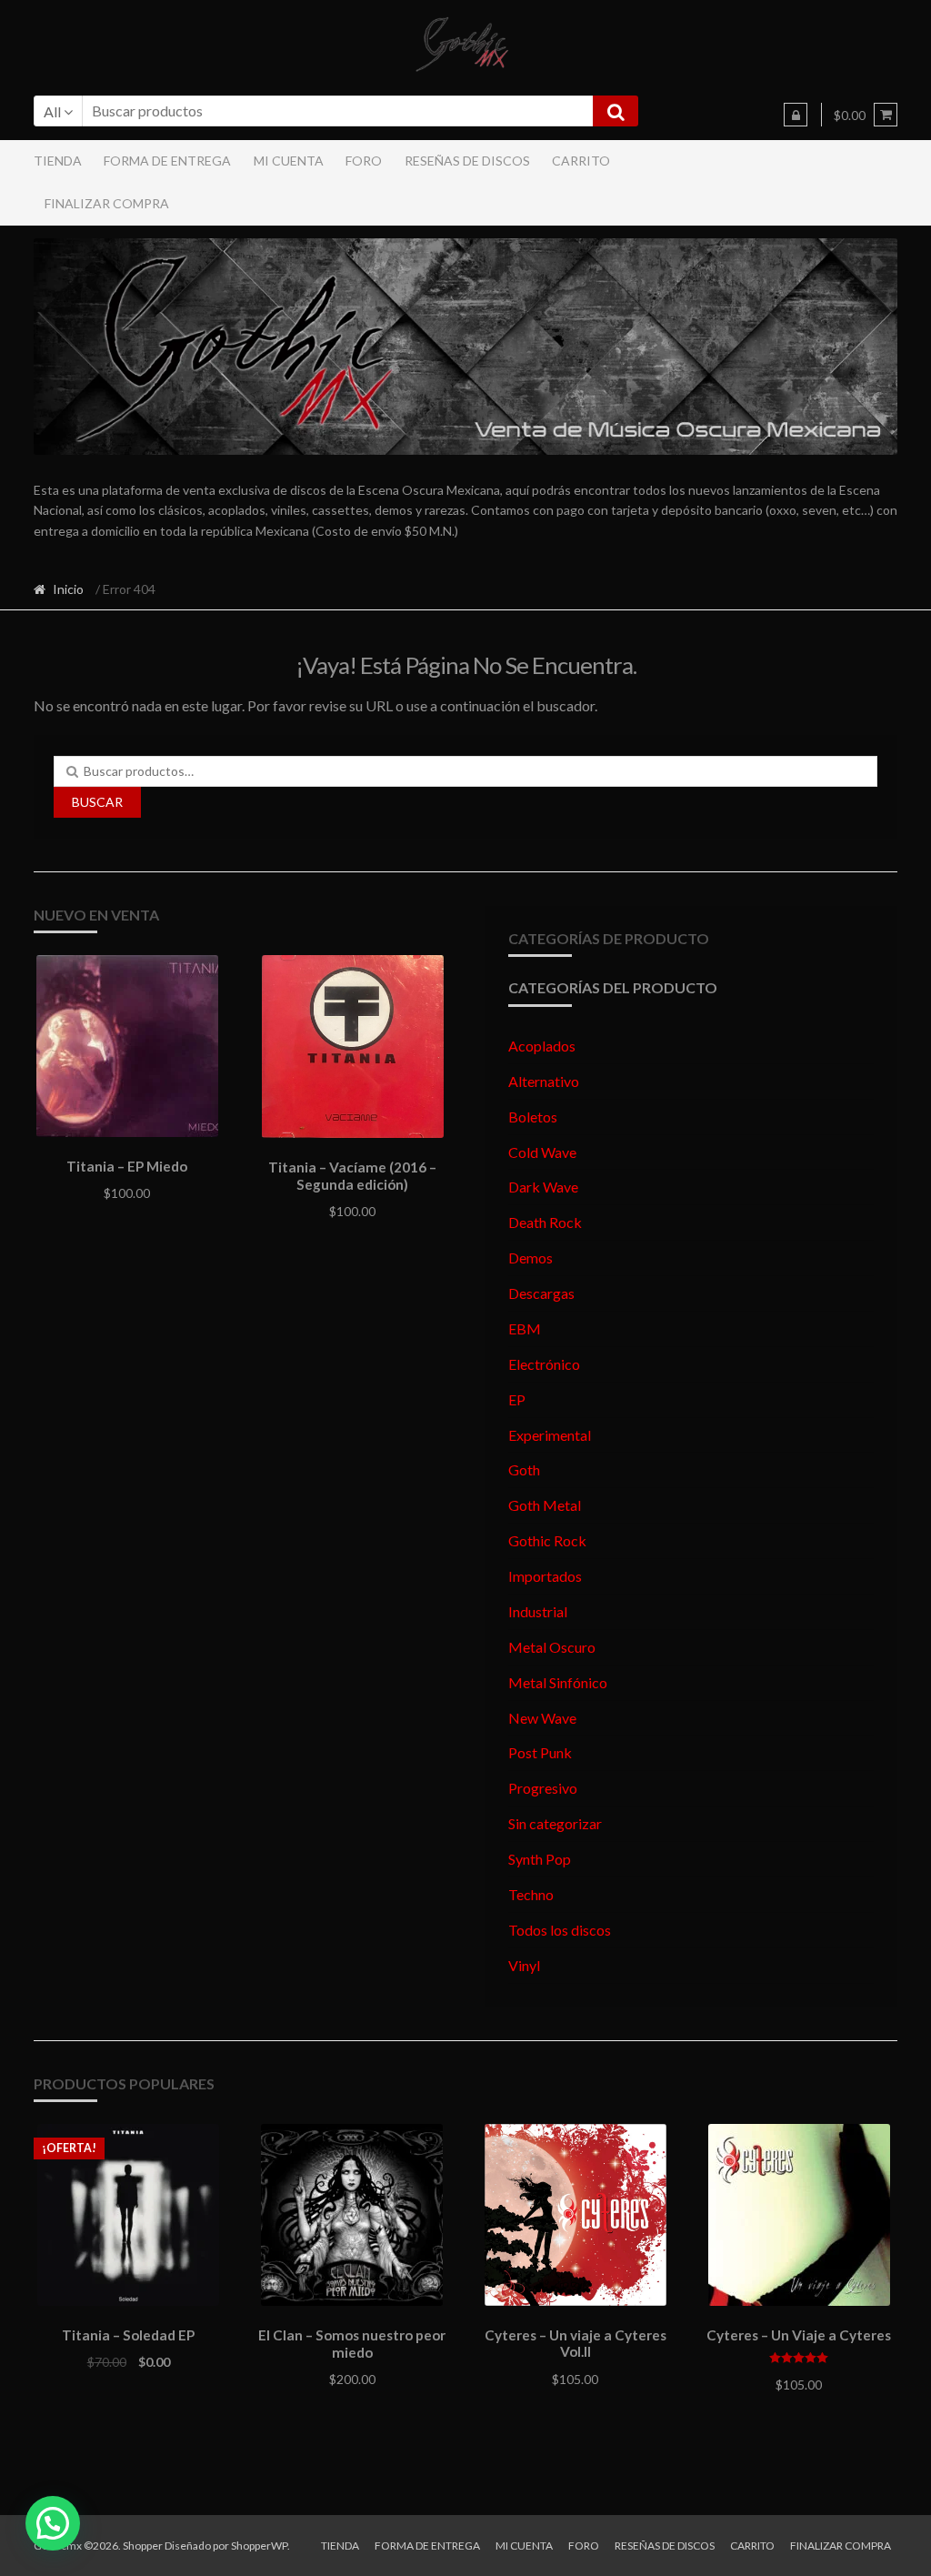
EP (517, 1399)
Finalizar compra (107, 203)
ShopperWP (259, 2546)
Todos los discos (560, 1930)
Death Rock (545, 1222)
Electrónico (544, 1364)
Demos (531, 1258)
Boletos (533, 1117)
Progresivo (543, 1788)
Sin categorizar (555, 1823)
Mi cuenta (289, 161)
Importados (545, 1576)
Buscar (97, 802)
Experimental (550, 1435)
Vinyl (524, 1965)
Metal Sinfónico (558, 1682)
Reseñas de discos (467, 161)
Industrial (538, 1611)
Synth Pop (540, 1859)
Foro (364, 161)
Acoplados (542, 1046)
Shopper (143, 2546)
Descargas (541, 1293)
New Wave (542, 1718)
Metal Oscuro (552, 1647)
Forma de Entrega (167, 161)
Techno (531, 1894)
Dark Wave (543, 1187)
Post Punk (540, 1752)
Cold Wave (542, 1152)
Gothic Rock (547, 1540)
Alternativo (544, 1081)
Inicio (68, 589)
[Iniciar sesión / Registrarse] (796, 115)
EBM (525, 1328)
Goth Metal (545, 1505)
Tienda (58, 161)
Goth (524, 1469)
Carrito (581, 161)
